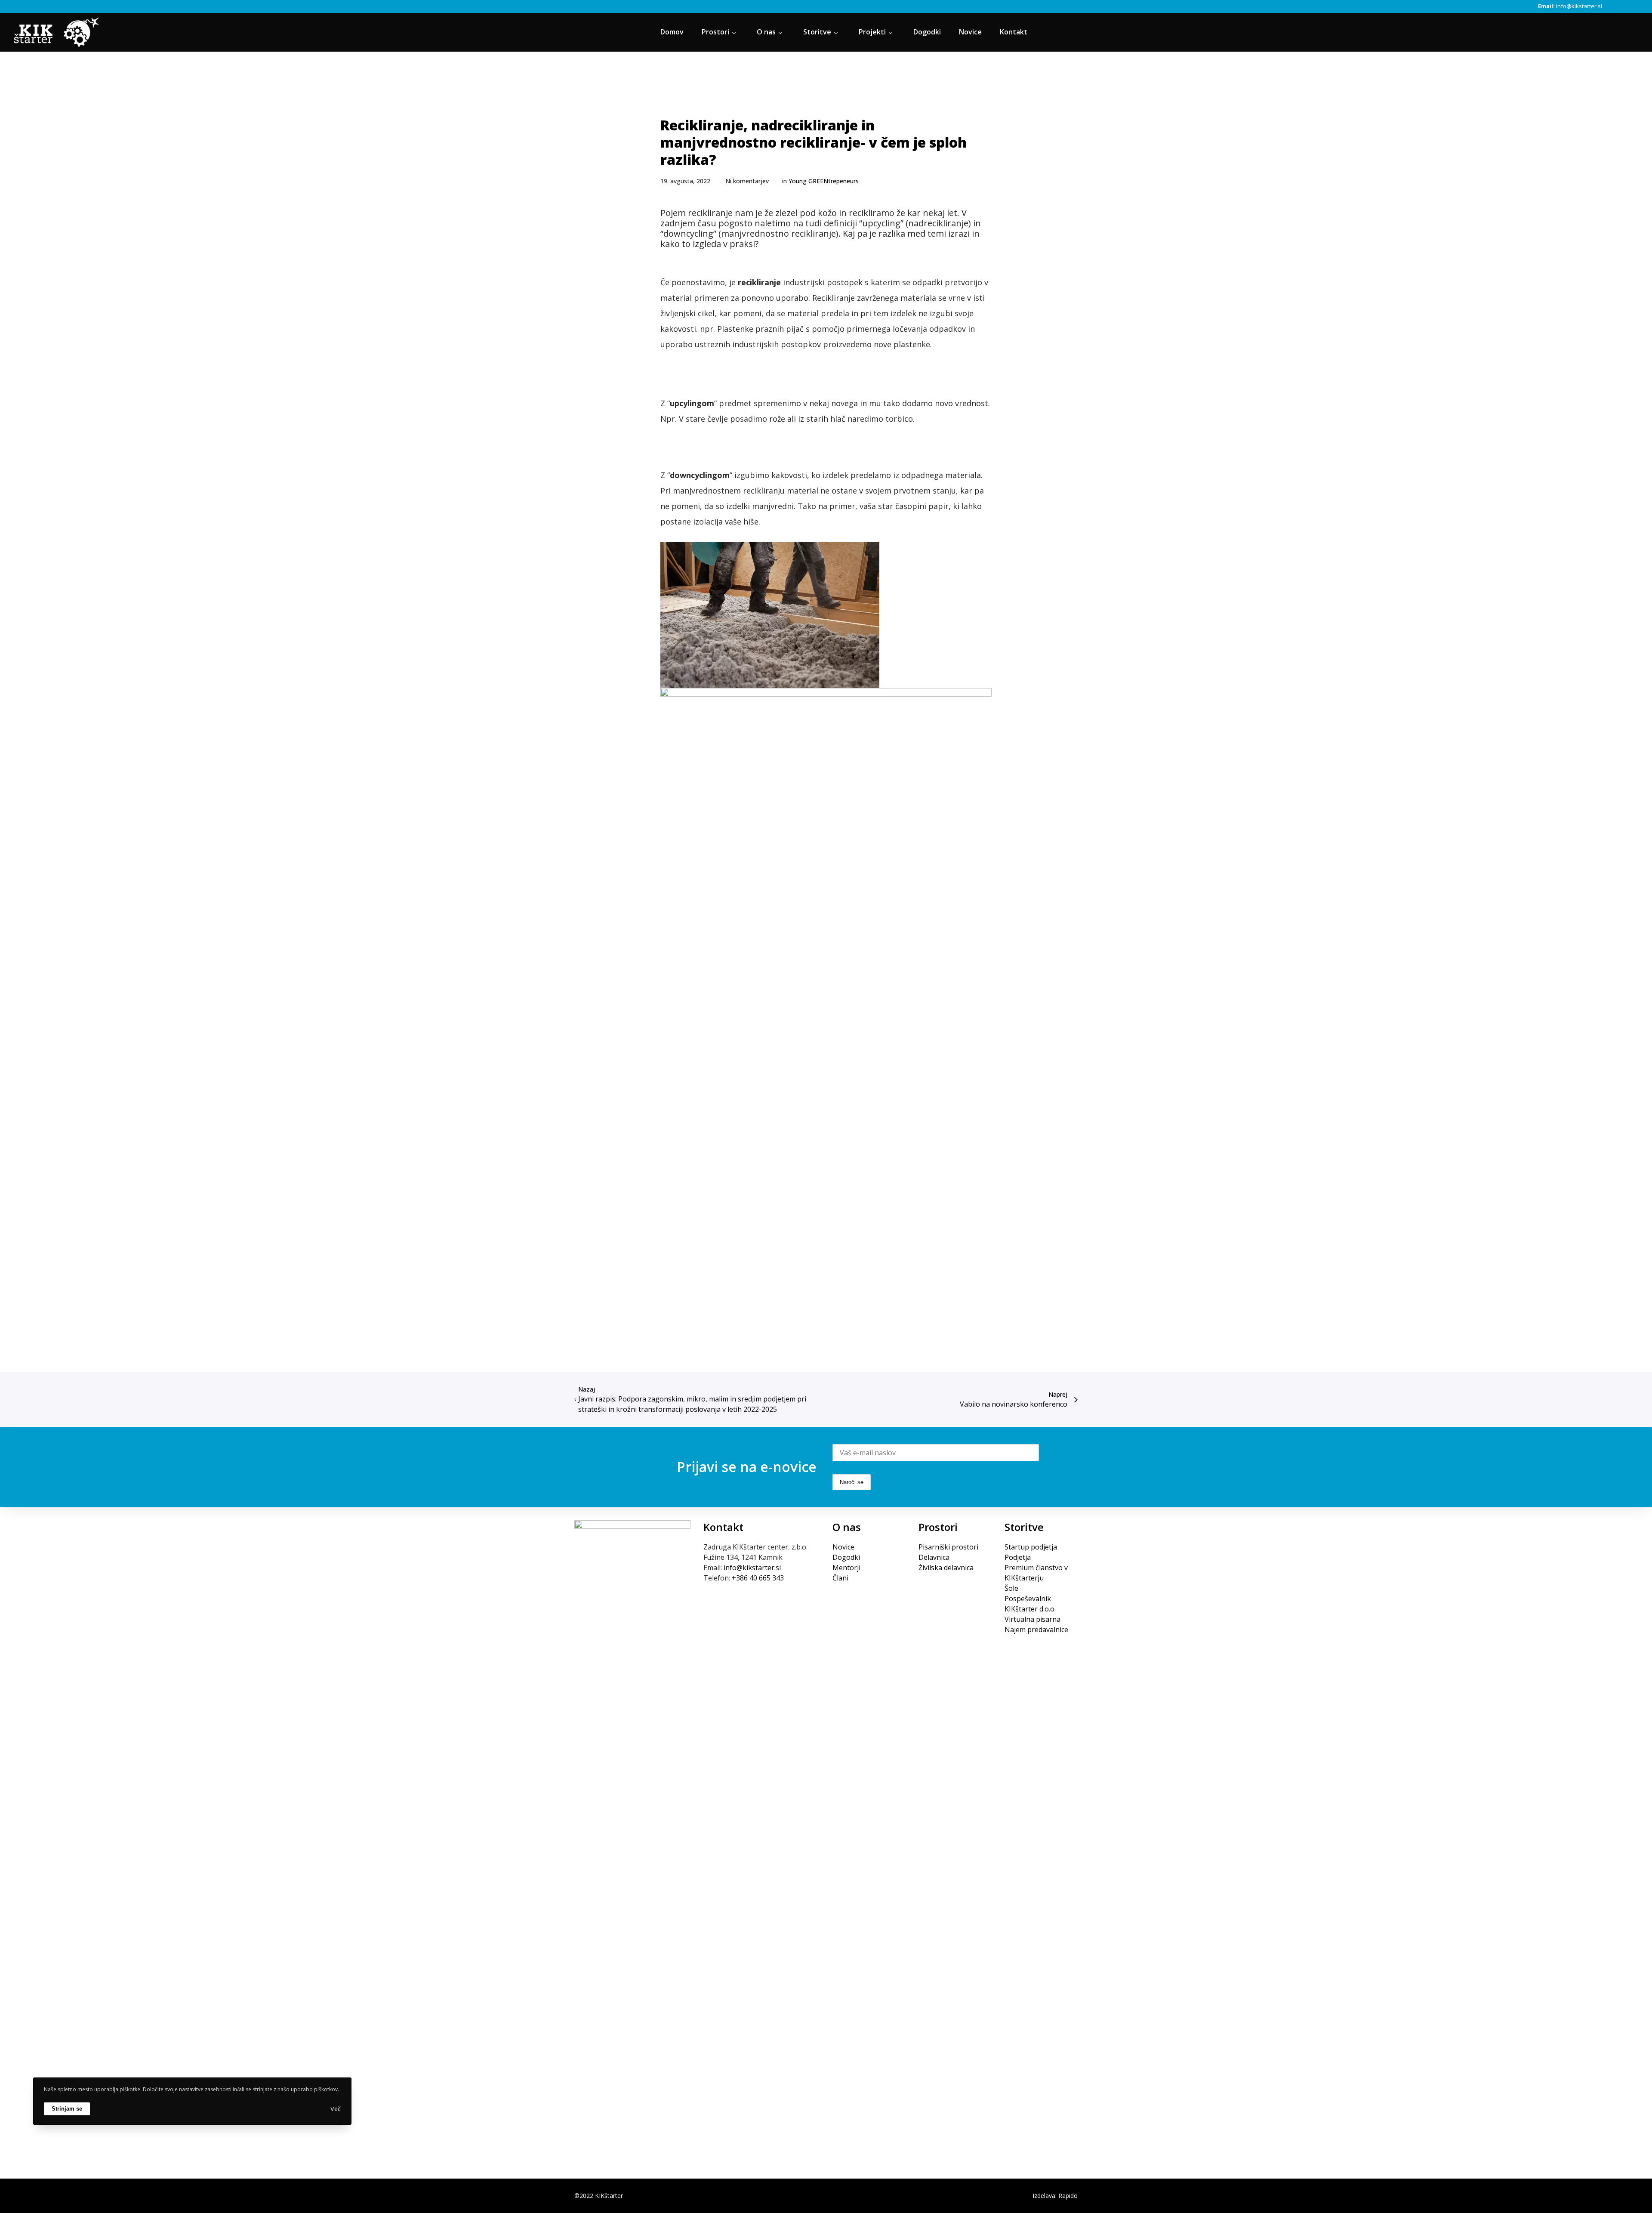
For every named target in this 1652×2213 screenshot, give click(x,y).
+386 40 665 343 (758, 1578)
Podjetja (1018, 1557)
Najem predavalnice (1036, 1630)
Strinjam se (67, 2108)
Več (336, 2109)
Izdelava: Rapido (1055, 2196)
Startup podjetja (1031, 1547)
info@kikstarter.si (1579, 6)
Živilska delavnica (946, 1568)
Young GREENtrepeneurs (824, 181)
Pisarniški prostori (948, 1547)
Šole (1011, 1588)
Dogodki (846, 1557)
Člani (840, 1578)
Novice (843, 1547)
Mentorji (846, 1568)
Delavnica (934, 1557)
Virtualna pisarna (1032, 1619)
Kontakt (723, 1527)
